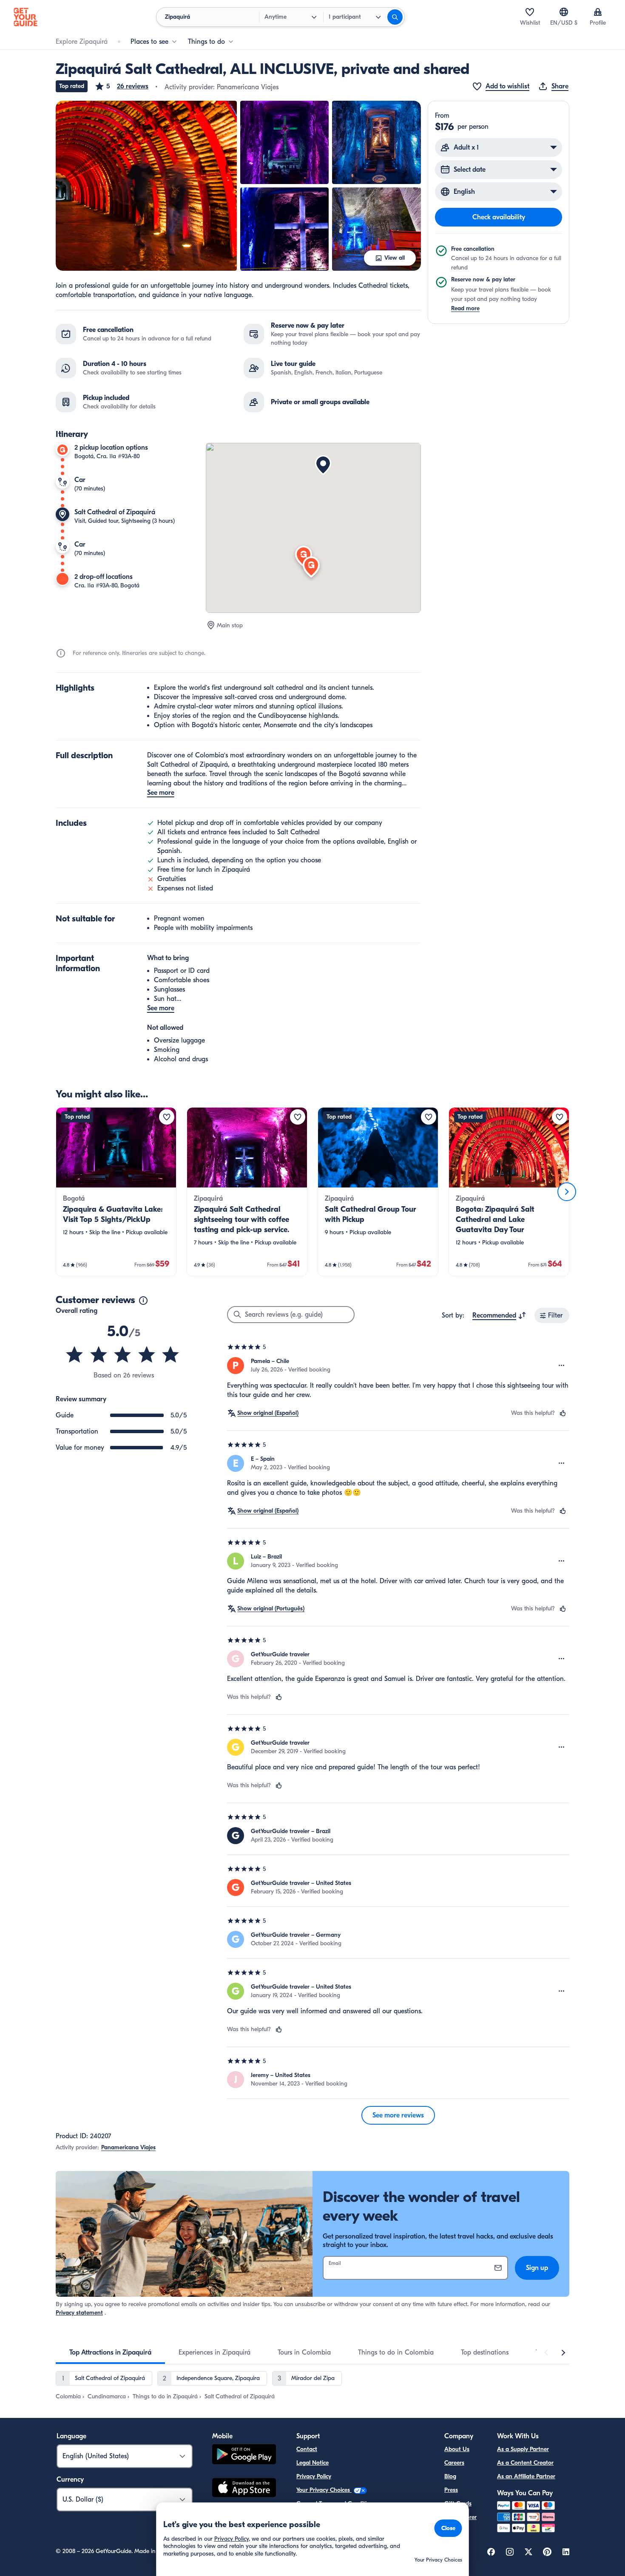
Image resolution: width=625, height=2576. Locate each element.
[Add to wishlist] (167, 1117)
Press (451, 2490)
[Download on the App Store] (244, 2489)
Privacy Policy (314, 2476)
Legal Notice (312, 2463)
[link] (116, 1192)
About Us (457, 2449)
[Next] (567, 1192)
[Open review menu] (562, 1366)
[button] (121, 86)
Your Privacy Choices (324, 2490)
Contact (307, 2449)
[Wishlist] (530, 12)
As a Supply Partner (523, 2449)
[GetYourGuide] (26, 17)
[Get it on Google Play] (244, 2456)
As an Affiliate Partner (526, 2476)
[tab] (110, 2352)
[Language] (564, 12)
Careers (454, 2463)
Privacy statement (79, 2313)
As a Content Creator (525, 2463)
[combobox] (499, 1315)
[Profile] (598, 12)
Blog (450, 2476)
